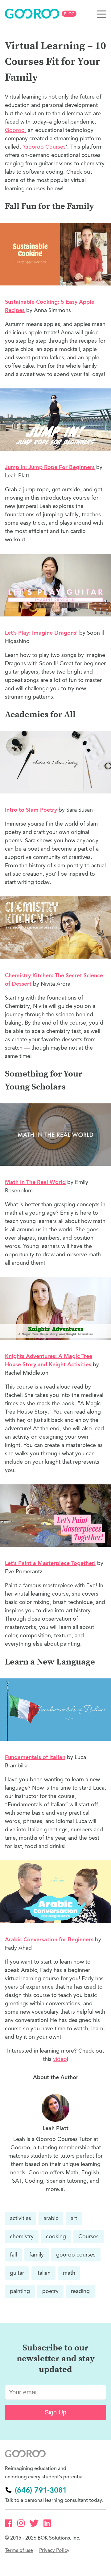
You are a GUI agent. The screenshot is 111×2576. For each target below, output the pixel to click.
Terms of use (19, 2550)
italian (43, 2273)
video (60, 2059)
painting (20, 2291)
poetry (50, 2291)
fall (13, 2255)
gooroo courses (76, 2255)
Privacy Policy (54, 2550)
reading (80, 2291)
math (69, 2273)
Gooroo (15, 130)
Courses (88, 2236)
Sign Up (55, 2412)
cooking (56, 2236)
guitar (17, 2273)
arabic (51, 2218)
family (37, 2255)
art (74, 2218)
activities (21, 2218)
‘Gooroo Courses (44, 147)
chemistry (22, 2236)
